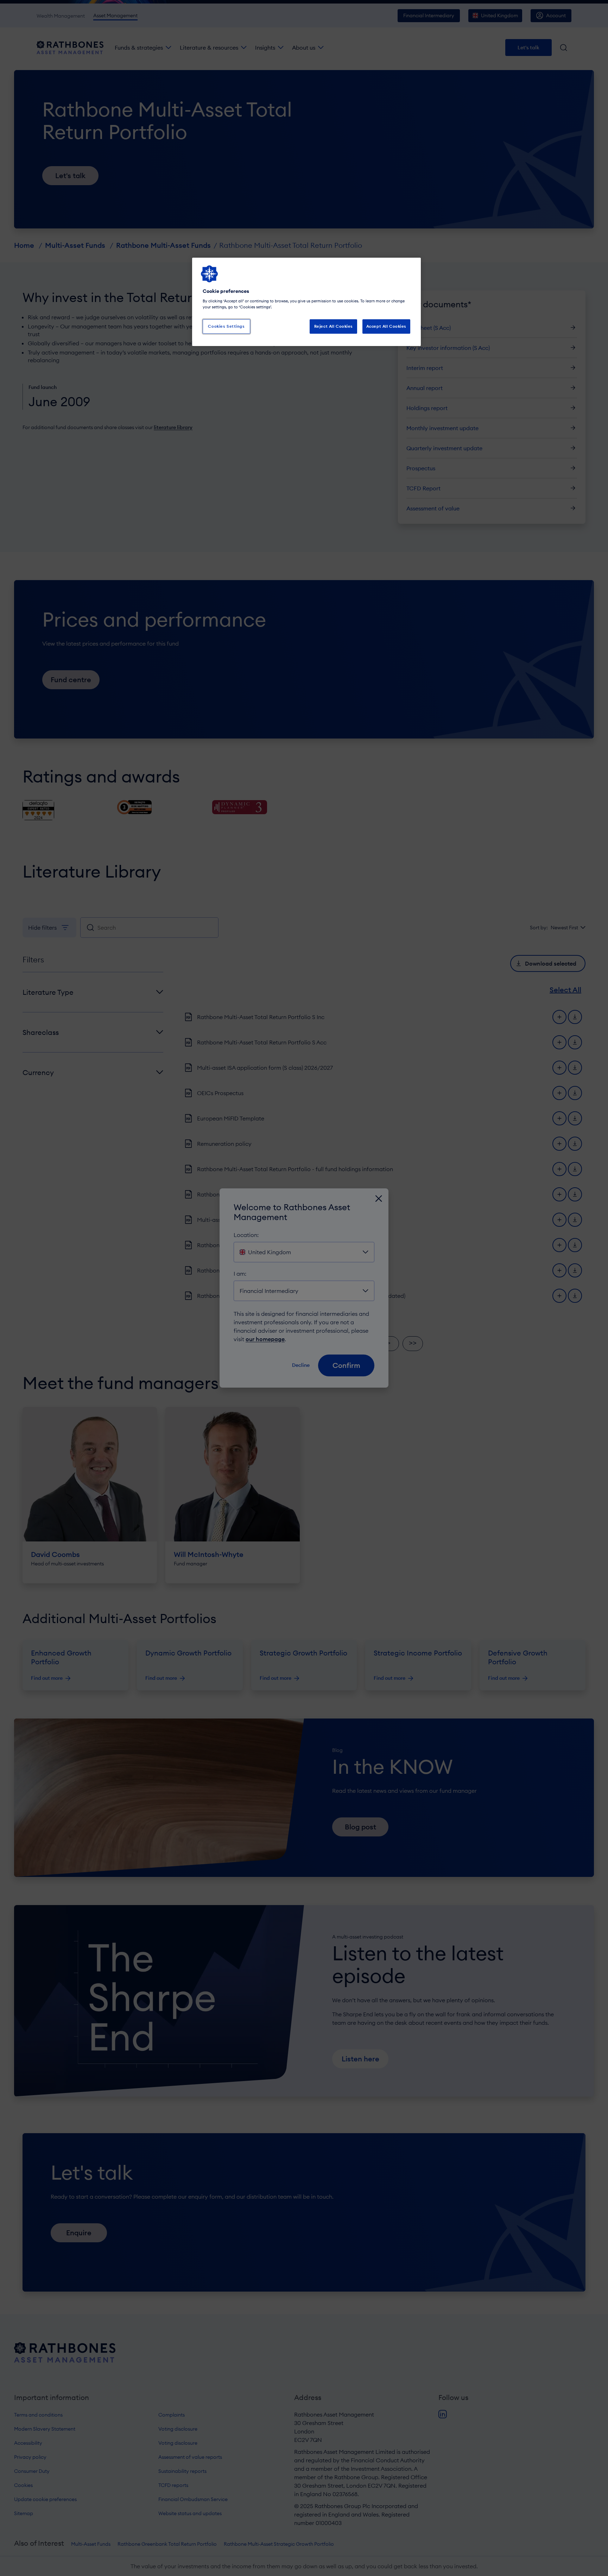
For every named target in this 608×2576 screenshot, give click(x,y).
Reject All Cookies (334, 326)
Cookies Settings (226, 326)
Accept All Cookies (386, 326)
